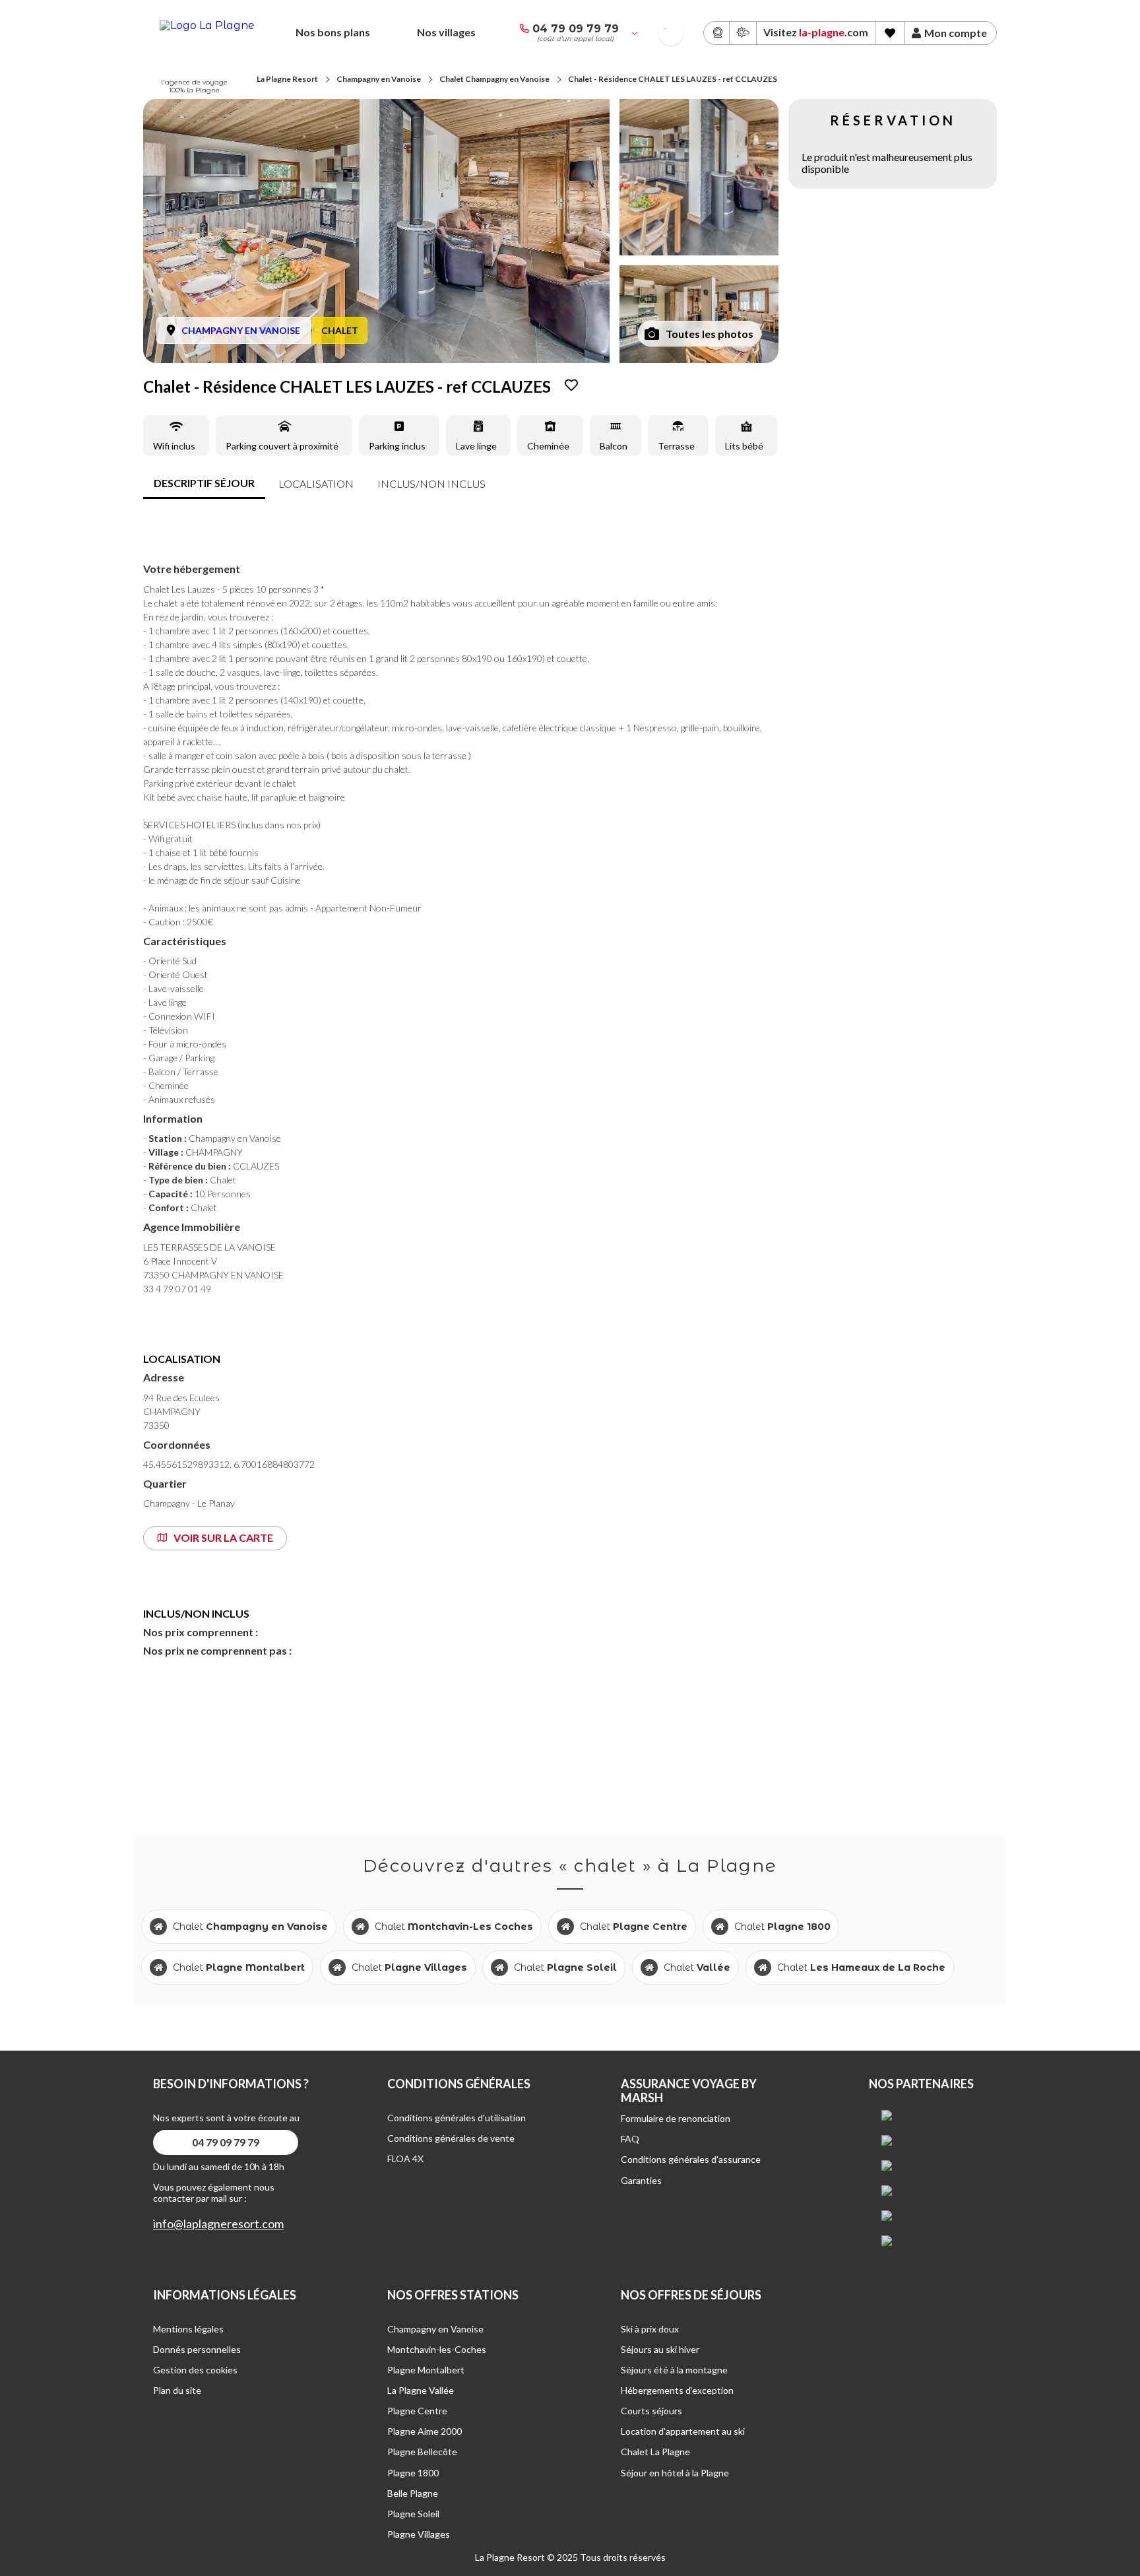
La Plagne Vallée (421, 2390)
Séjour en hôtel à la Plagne (675, 2473)
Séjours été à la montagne (674, 2370)
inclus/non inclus (431, 483)
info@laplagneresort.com (218, 2224)
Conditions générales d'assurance (691, 2159)
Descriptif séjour (204, 483)
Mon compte (956, 33)
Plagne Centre (417, 2411)
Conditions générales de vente (451, 2138)
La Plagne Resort (287, 79)
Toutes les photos (710, 334)
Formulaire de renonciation (676, 2118)
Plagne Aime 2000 (425, 2431)
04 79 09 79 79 (576, 29)
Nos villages (446, 32)
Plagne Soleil (413, 2514)
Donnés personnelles (197, 2349)
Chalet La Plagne (655, 2452)
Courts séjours (651, 2411)
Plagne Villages (419, 2534)
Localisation (316, 483)
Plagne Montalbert (426, 2370)
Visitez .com (816, 32)
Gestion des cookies (195, 2370)
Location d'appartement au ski (683, 2431)
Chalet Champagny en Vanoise (494, 79)
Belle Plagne (413, 2493)
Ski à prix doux (650, 2329)
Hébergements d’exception (677, 2390)
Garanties (641, 2180)
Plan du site (177, 2390)
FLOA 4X (405, 2159)
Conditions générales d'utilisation (457, 2118)
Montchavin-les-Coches (437, 2349)
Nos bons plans (333, 32)
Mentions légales (188, 2329)
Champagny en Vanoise (379, 79)
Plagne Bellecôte (422, 2452)
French (665, 29)
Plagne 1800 (413, 2473)
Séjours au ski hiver (660, 2349)
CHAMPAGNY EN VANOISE (241, 330)
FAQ (630, 2139)
